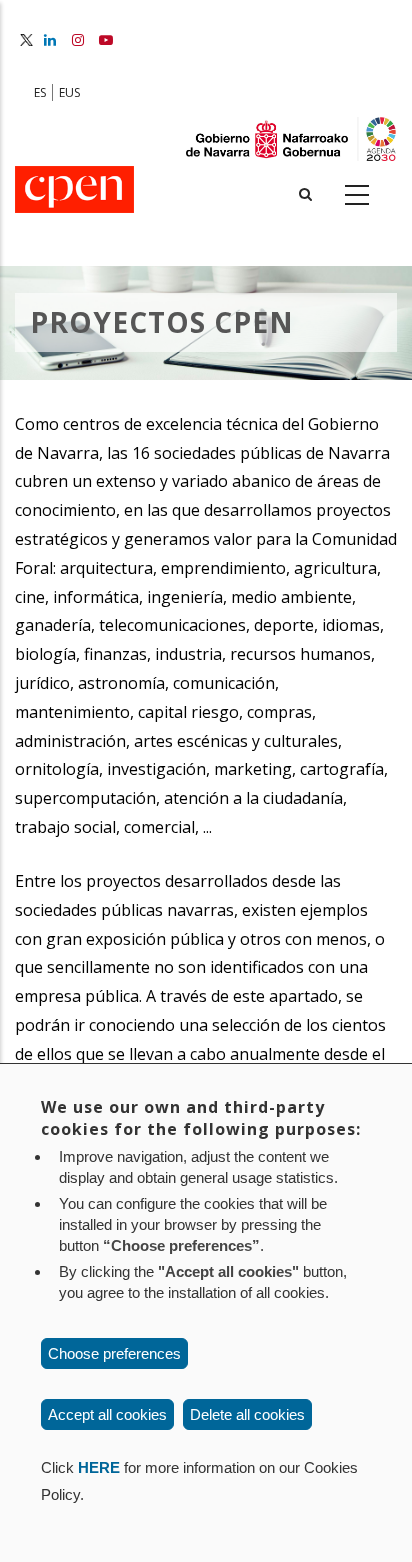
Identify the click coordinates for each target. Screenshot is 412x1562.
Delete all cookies (247, 1414)
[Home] (74, 191)
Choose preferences (114, 1353)
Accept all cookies (107, 1414)
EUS (69, 92)
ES (40, 92)
